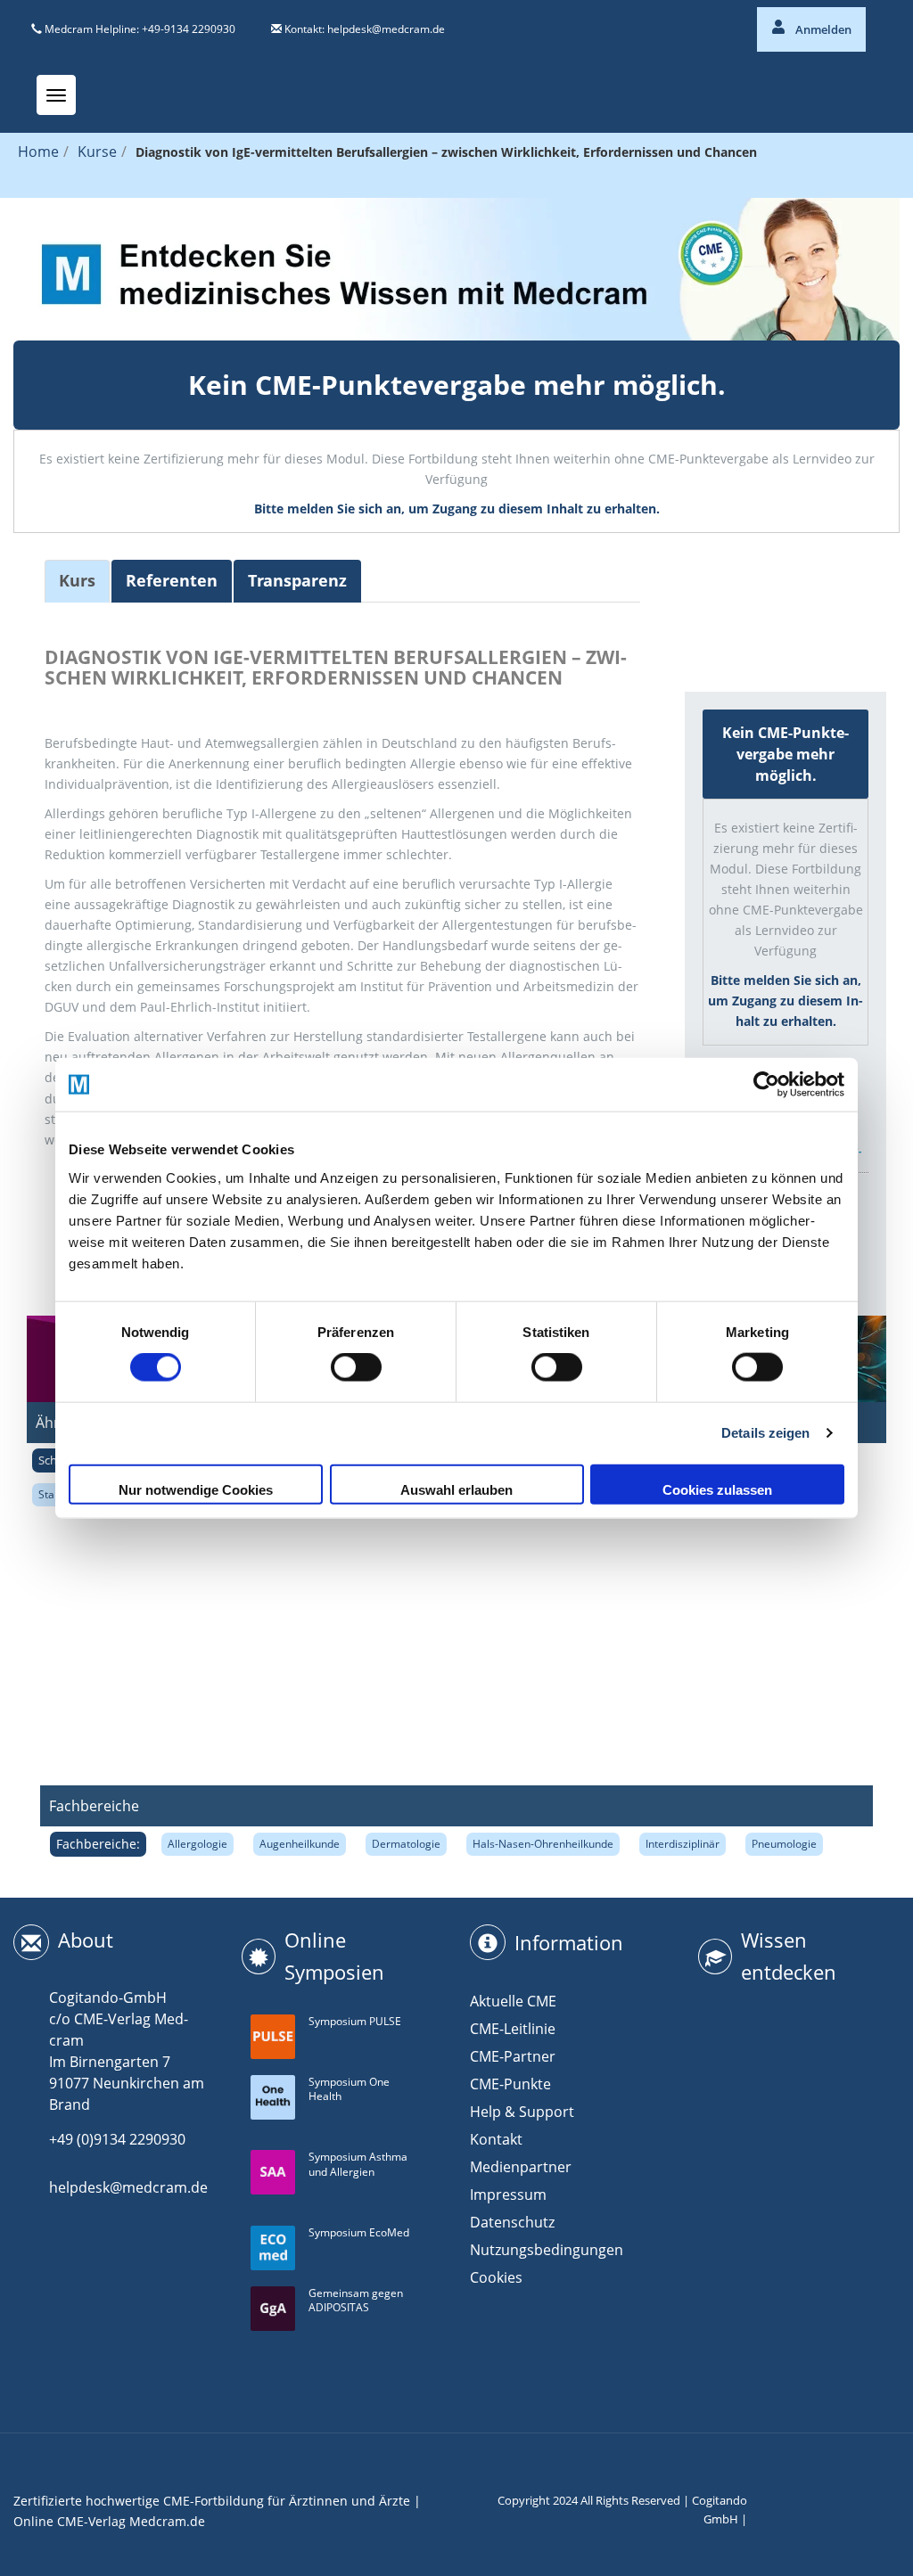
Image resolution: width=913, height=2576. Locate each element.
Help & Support (522, 2112)
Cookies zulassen (717, 1489)
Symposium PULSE (355, 2021)
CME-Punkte (510, 2084)
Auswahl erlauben (456, 1489)
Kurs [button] (77, 580)
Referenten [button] (172, 580)
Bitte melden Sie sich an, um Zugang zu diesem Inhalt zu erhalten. (457, 509)
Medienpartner (521, 2167)
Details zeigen (765, 1433)
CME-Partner (513, 2056)
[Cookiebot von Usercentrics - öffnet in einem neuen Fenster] (766, 1085)
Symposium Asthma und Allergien (358, 2164)
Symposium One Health (349, 2089)
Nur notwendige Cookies (196, 1489)
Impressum (508, 2195)
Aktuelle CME (513, 2001)
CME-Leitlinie (513, 2029)
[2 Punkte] (756, 596)
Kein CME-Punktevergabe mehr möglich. (457, 385)
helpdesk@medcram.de (386, 29)
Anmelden (822, 29)
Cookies (496, 2277)
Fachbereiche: (98, 1844)
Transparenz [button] (297, 580)
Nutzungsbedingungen (547, 2250)
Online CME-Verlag (70, 2521)
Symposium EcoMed (359, 2232)
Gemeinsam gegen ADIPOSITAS (356, 2301)
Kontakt (496, 2139)
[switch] (356, 1367)
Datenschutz (512, 2222)
